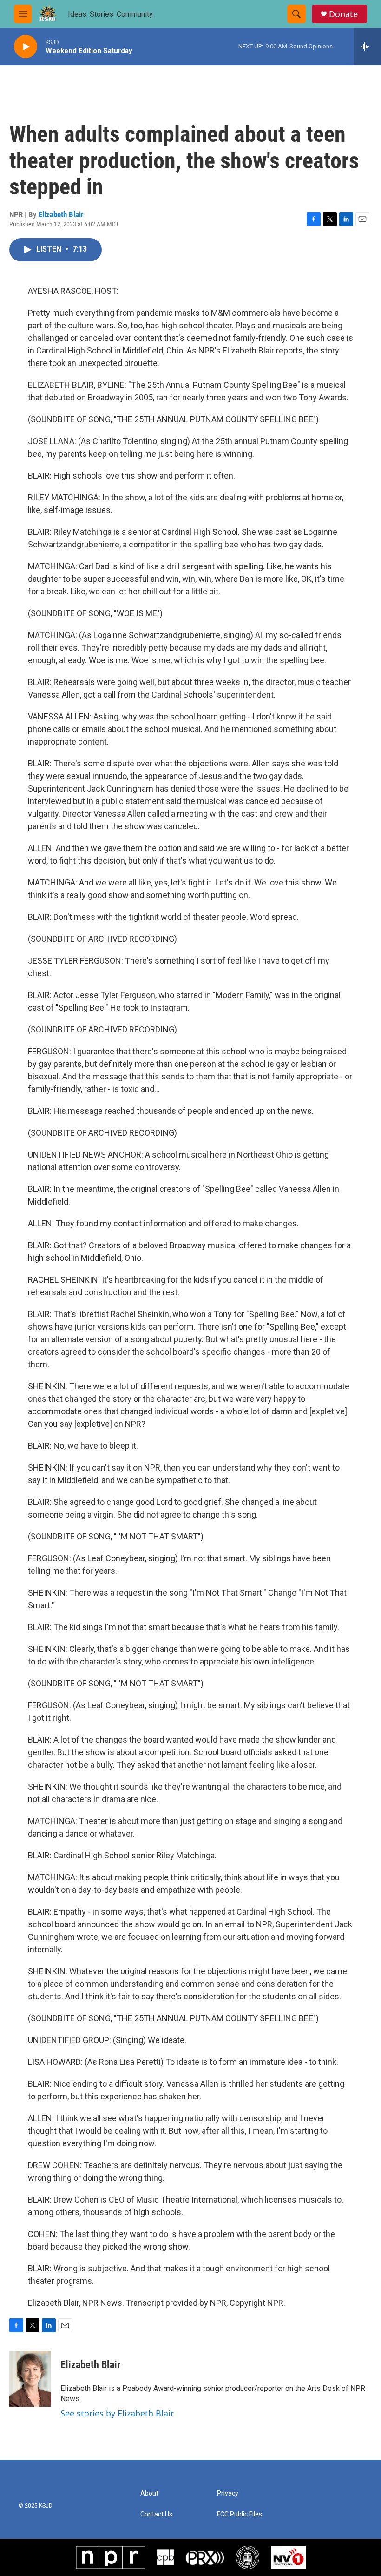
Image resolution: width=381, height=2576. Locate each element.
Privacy (228, 2493)
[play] (26, 47)
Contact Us (156, 2514)
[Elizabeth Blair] (30, 2379)
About (149, 2493)
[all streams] (367, 47)
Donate (343, 14)
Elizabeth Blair (61, 214)
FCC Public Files (240, 2514)
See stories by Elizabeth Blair (117, 2413)
